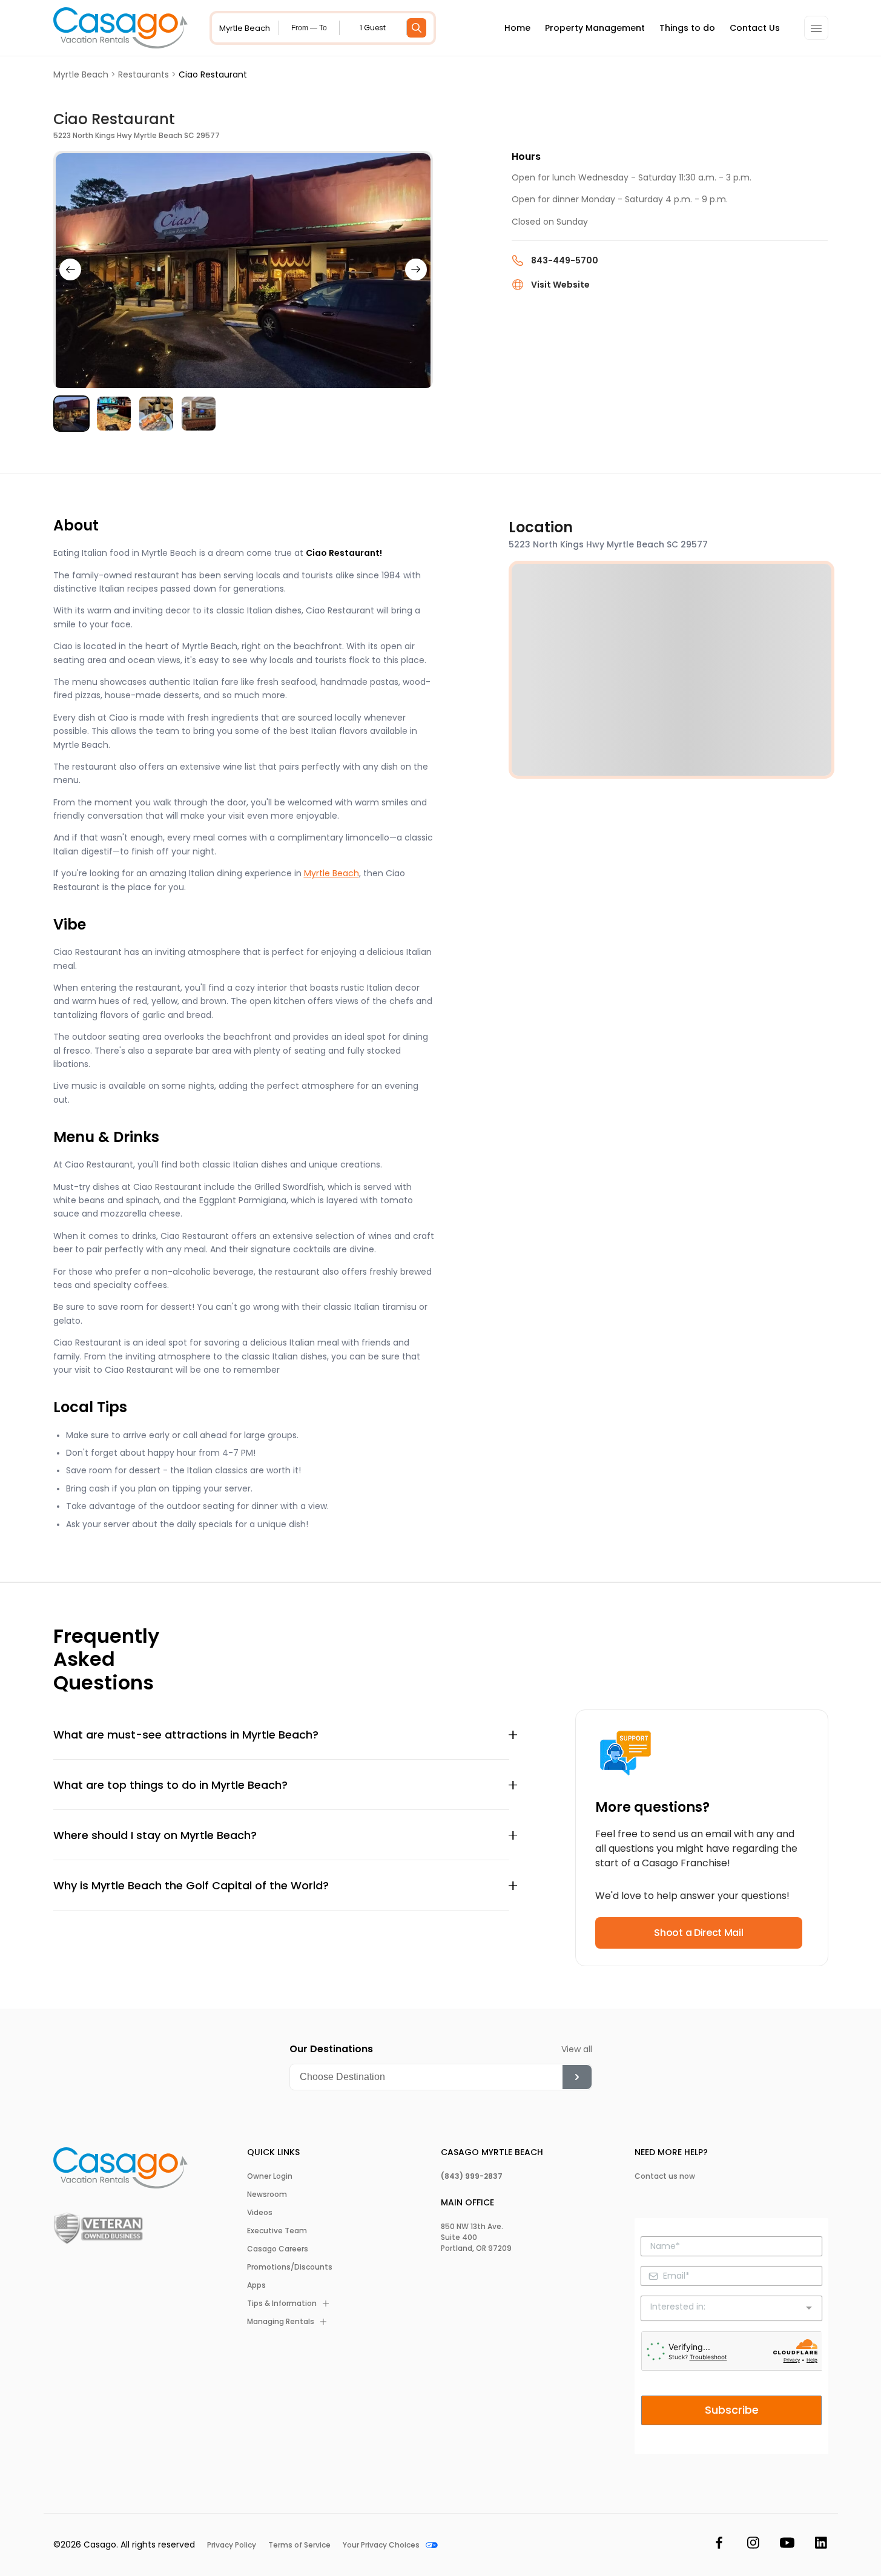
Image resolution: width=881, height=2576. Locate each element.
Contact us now (665, 2176)
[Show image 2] (114, 414)
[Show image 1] (71, 414)
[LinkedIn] (821, 2545)
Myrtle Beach (81, 74)
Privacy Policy (232, 2545)
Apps (256, 2285)
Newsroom (267, 2195)
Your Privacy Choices (381, 2545)
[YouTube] (787, 2545)
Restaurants (144, 74)
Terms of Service (299, 2545)
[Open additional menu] (816, 28)
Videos (260, 2213)
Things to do (687, 28)
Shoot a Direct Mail (698, 1933)
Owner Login (270, 2176)
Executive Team (277, 2231)
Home (517, 28)
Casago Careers (278, 2249)
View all (577, 2049)
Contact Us (755, 28)
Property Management (595, 28)
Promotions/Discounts (290, 2267)
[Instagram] (753, 2545)
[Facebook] (719, 2545)
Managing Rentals (281, 2322)
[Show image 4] (199, 414)
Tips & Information (282, 2304)
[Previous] (70, 269)
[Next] (416, 269)
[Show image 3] (156, 414)
